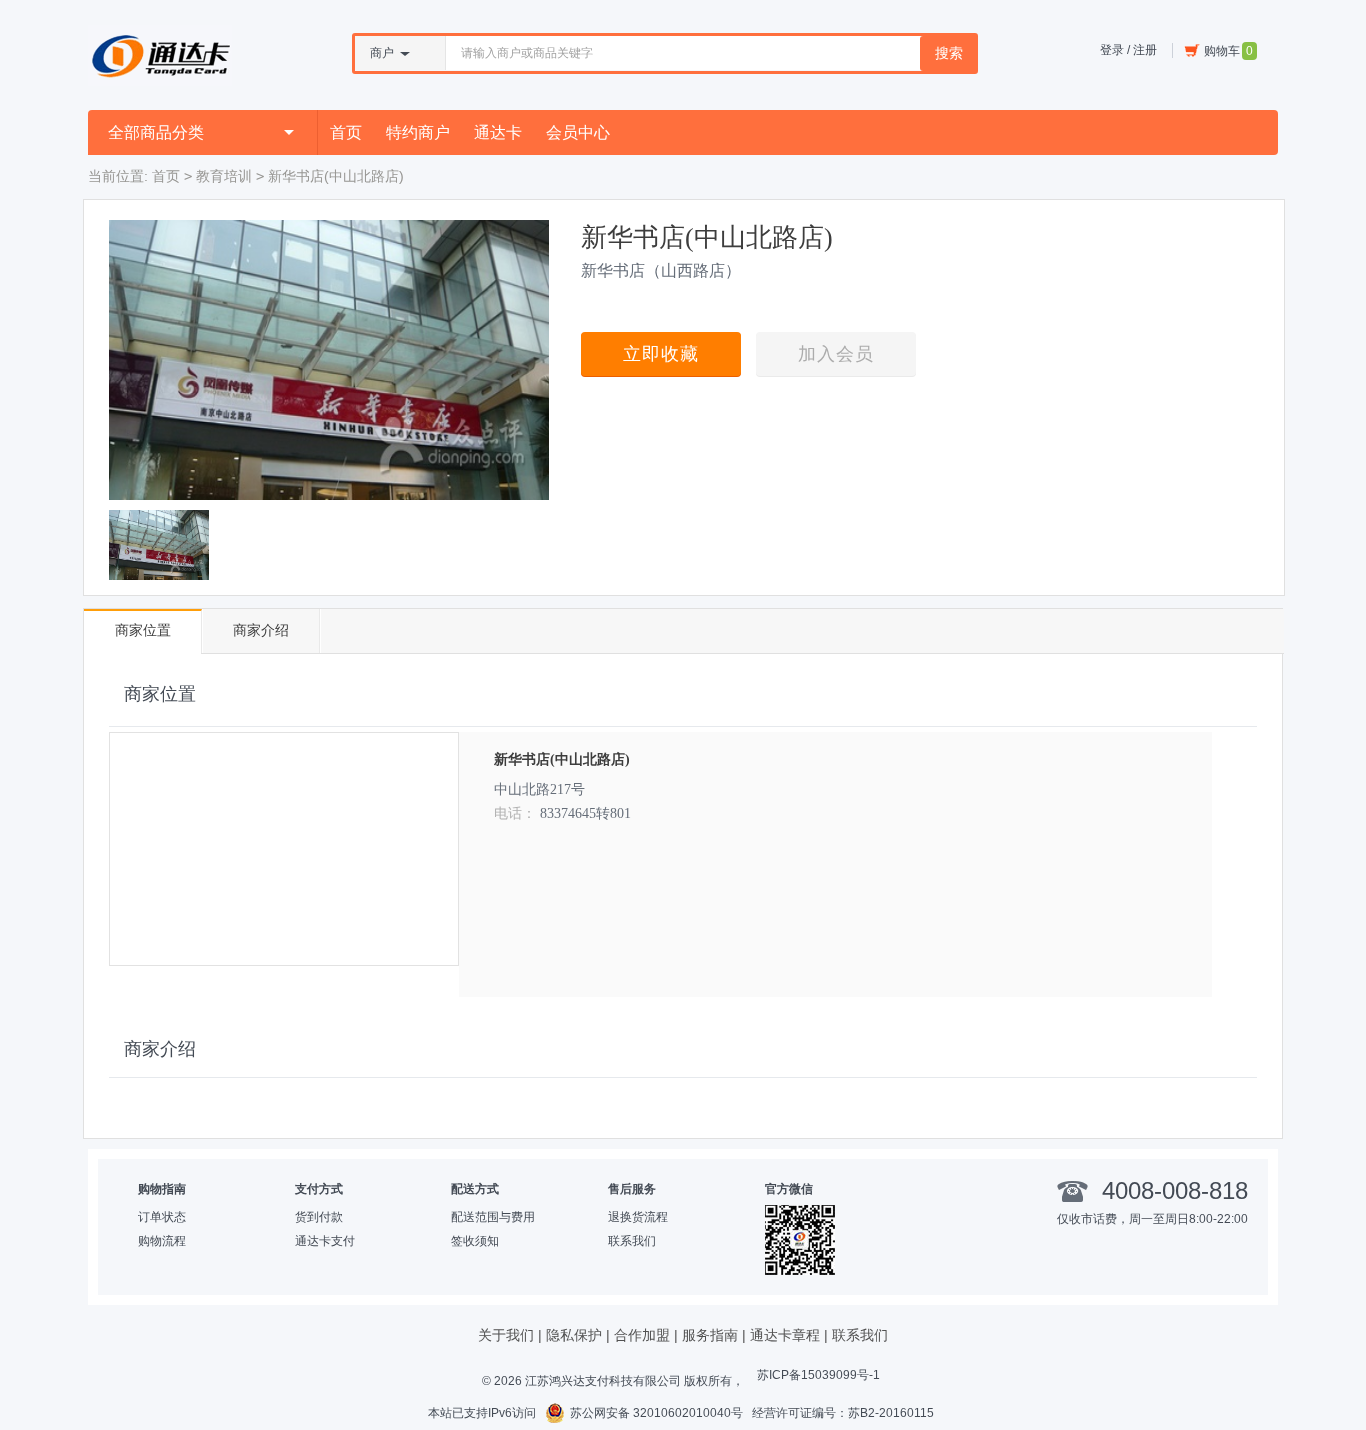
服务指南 (710, 1335)
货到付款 (319, 1217)
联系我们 (632, 1241)
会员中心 (578, 132)
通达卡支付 (325, 1241)
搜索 (949, 53)
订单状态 (162, 1217)
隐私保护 (574, 1335)
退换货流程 (638, 1217)
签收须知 (475, 1241)
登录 (1112, 50)
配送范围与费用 (493, 1217)
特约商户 (418, 132)
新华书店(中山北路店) (562, 759)
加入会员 (836, 354)
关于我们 (506, 1335)
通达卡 (498, 132)
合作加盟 (642, 1335)
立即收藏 (661, 354)
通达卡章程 (785, 1335)
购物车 (1228, 51)
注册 (1145, 50)
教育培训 (224, 176)
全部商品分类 (156, 132)
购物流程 (162, 1241)
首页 (346, 132)
